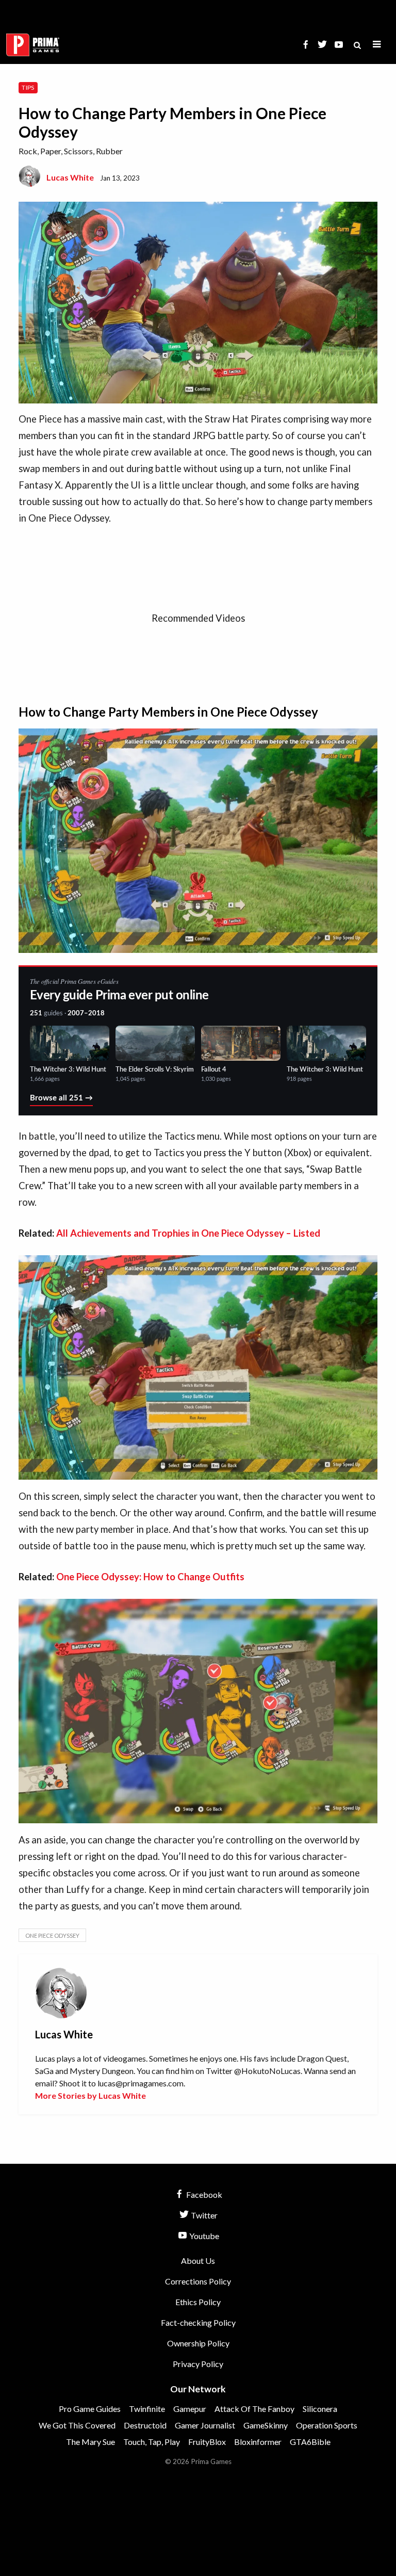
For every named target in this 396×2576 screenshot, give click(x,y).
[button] (377, 45)
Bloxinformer (258, 2442)
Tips (28, 87)
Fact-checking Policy (198, 2322)
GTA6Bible (310, 2442)
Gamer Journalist (205, 2425)
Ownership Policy (198, 2343)
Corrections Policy (198, 2281)
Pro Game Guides (90, 2409)
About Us (198, 2261)
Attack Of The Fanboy (254, 2409)
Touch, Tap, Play (152, 2442)
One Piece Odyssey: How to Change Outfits (150, 1577)
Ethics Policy (198, 2302)
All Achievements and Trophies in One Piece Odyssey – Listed (188, 1233)
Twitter (203, 2215)
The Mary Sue (90, 2442)
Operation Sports (327, 2425)
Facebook (203, 2194)
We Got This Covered (77, 2425)
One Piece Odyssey (52, 1935)
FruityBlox (207, 2442)
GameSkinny (266, 2425)
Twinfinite (147, 2409)
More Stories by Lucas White (90, 2095)
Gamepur (190, 2409)
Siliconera (320, 2409)
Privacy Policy (198, 2364)
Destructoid (145, 2425)
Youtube (203, 2236)
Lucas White (70, 177)
